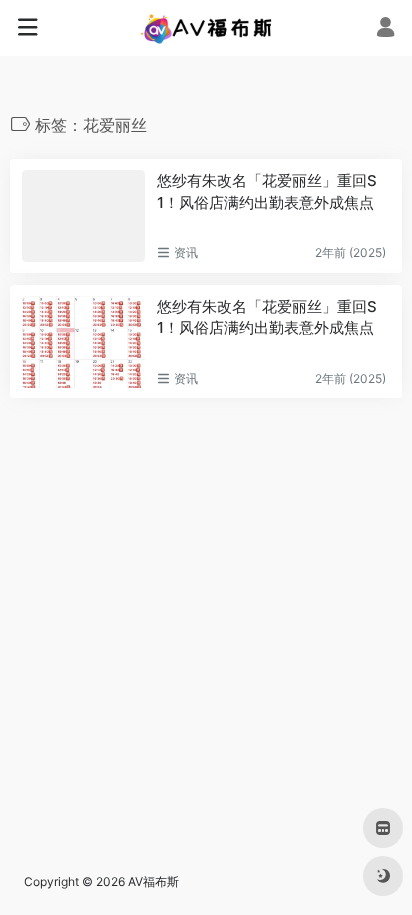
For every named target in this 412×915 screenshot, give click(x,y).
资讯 (186, 252)
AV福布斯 (153, 881)
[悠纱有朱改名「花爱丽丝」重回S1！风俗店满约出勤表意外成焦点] (83, 216)
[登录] (385, 29)
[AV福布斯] (206, 28)
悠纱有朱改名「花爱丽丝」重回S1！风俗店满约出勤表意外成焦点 (267, 191)
